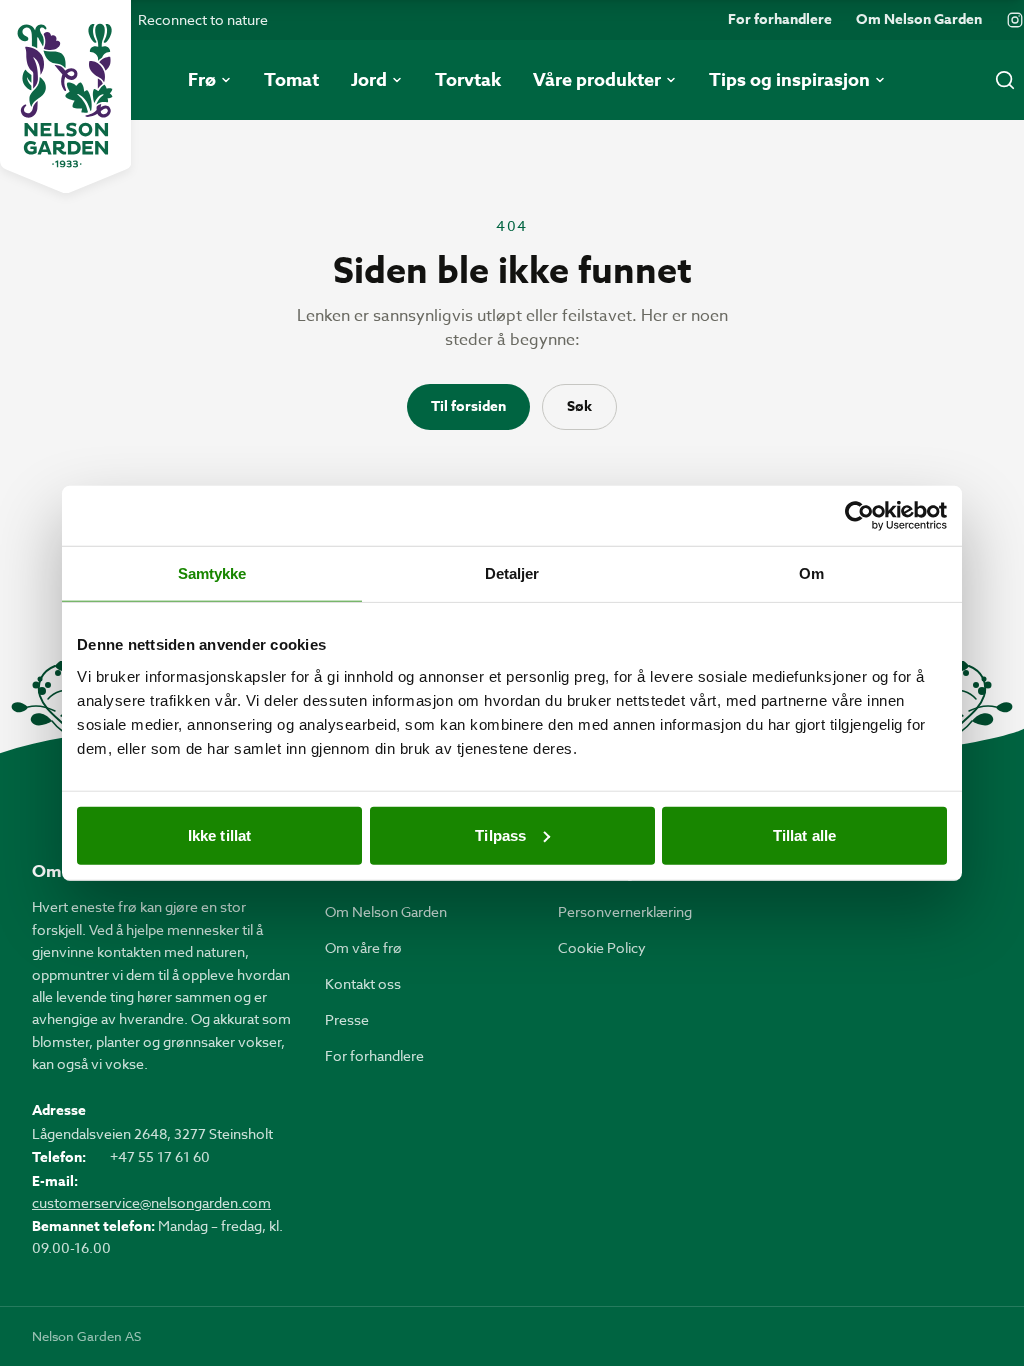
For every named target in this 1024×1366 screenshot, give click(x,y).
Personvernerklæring (625, 911)
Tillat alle (804, 834)
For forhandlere (780, 20)
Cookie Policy (602, 947)
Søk (579, 406)
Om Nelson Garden (919, 20)
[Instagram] (1015, 20)
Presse (347, 1019)
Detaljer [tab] (512, 573)
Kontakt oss (363, 983)
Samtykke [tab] (212, 573)
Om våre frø (363, 947)
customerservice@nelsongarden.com (151, 1202)
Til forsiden (468, 406)
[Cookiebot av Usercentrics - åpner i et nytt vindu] (859, 516)
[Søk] (1005, 80)
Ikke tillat (219, 834)
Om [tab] (811, 573)
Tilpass (500, 834)
